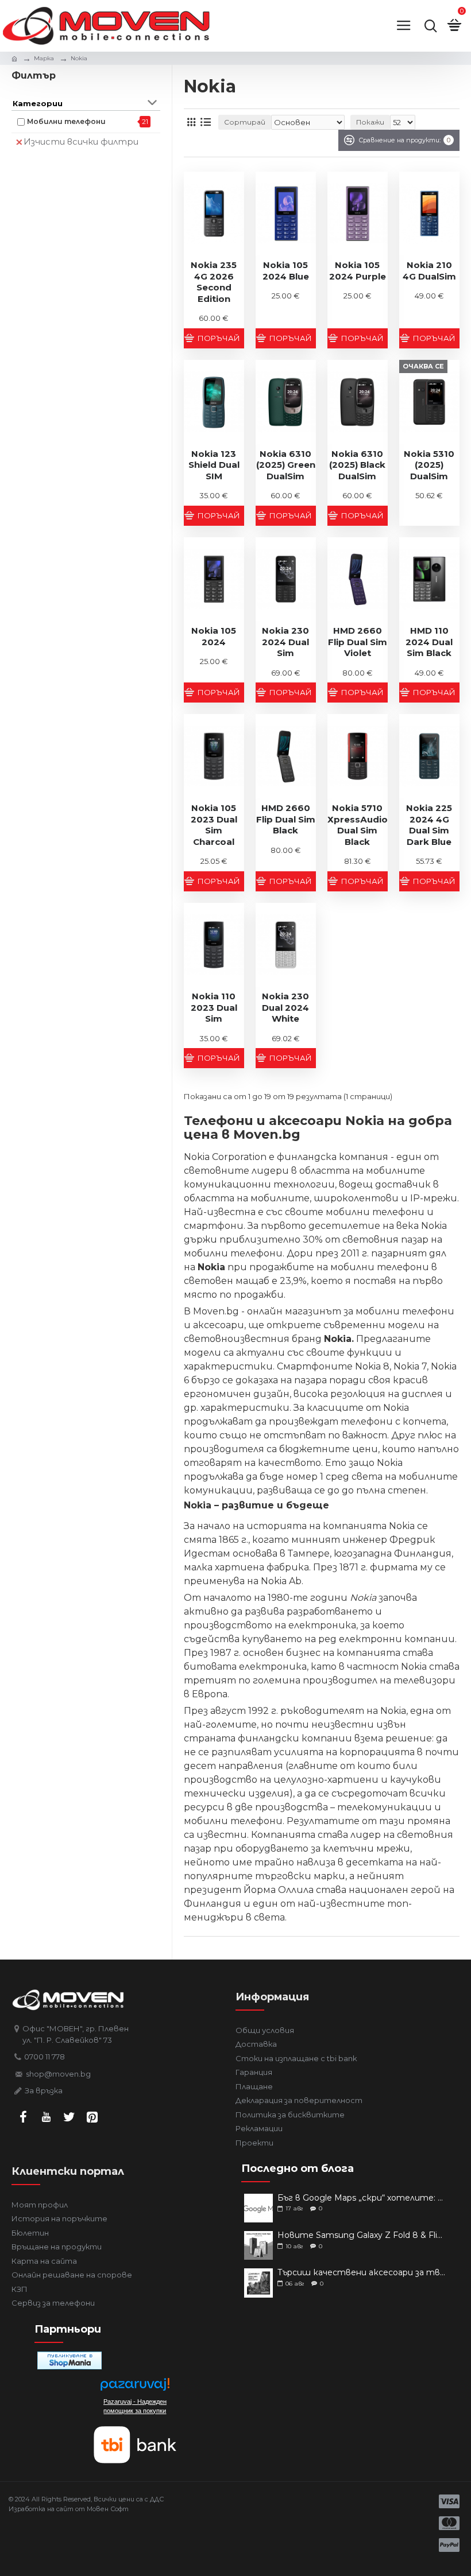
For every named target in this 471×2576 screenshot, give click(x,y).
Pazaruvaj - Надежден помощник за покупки (135, 2406)
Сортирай (245, 122)
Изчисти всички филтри (81, 141)
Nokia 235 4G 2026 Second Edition (214, 282)
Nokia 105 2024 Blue (286, 271)
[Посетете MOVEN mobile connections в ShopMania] (70, 2360)
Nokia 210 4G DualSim (429, 271)
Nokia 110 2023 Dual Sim (214, 1007)
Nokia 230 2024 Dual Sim (285, 642)
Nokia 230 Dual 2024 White (285, 1007)
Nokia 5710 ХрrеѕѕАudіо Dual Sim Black (358, 825)
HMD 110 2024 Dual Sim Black (429, 642)
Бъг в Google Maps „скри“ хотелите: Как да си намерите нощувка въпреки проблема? (362, 2198)
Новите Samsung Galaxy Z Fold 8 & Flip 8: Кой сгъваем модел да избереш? (362, 2235)
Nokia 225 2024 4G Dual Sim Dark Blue (429, 825)
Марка (44, 58)
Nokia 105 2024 (214, 636)
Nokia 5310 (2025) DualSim (429, 465)
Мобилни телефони (66, 121)
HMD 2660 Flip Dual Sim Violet (358, 642)
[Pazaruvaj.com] (135, 2387)
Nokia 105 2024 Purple (358, 271)
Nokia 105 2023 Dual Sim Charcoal (214, 825)
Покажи (370, 122)
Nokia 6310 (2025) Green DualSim (286, 465)
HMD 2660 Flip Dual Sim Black (286, 819)
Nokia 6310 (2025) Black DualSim (357, 465)
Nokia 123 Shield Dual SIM (214, 465)
